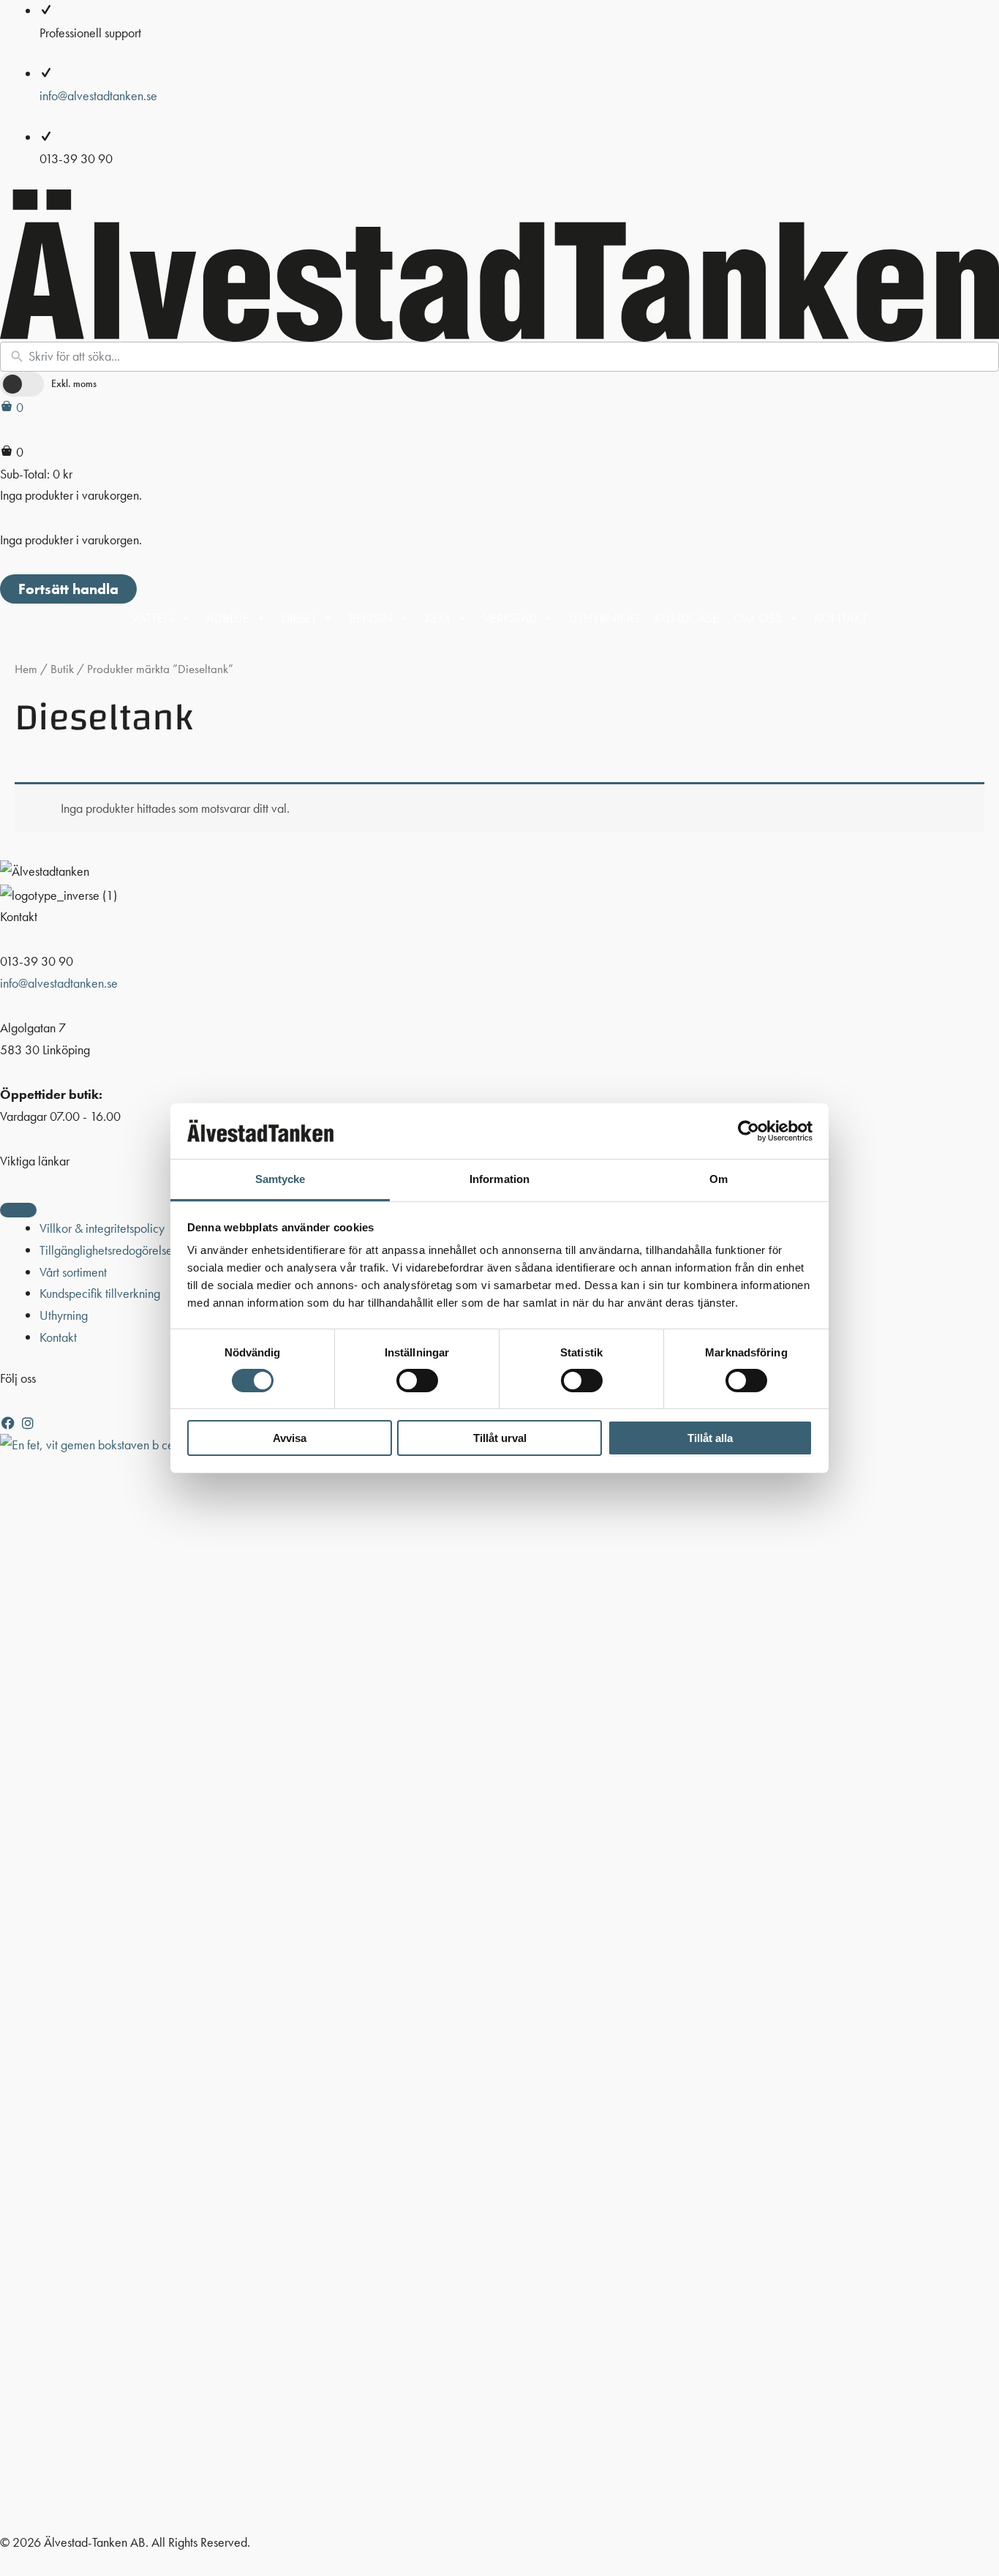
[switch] (417, 1381)
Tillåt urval (500, 1438)
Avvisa (290, 1438)
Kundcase (687, 618)
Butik (62, 669)
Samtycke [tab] (280, 1179)
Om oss (758, 618)
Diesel (299, 618)
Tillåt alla (710, 1438)
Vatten (153, 618)
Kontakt (841, 618)
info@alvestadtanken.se (98, 95)
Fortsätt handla (68, 589)
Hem (26, 669)
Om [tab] (719, 1179)
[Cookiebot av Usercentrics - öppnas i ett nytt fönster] (749, 1131)
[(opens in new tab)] (499, 1981)
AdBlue (228, 618)
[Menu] (18, 1210)
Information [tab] (499, 1179)
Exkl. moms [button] (74, 383)
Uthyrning (604, 618)
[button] (10, 1423)
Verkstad (510, 618)
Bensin (371, 618)
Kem (438, 618)
